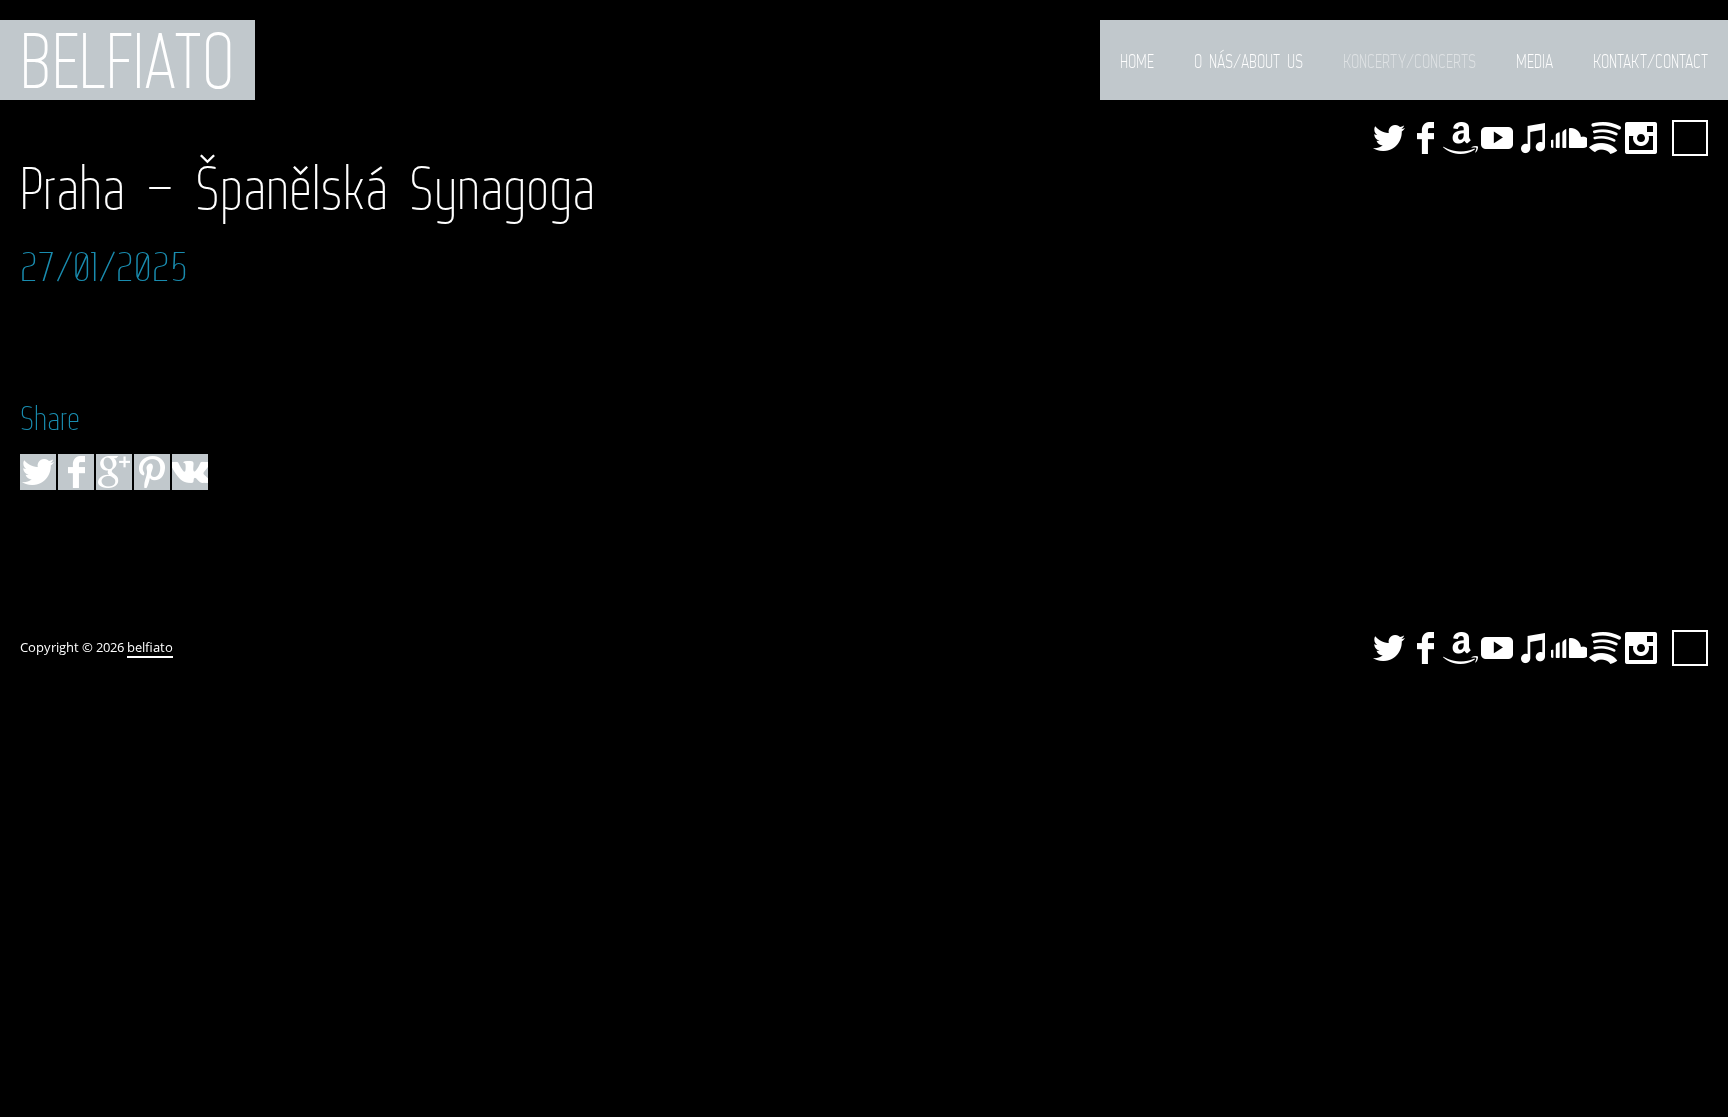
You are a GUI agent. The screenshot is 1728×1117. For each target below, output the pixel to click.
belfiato (127, 60)
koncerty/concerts (1409, 61)
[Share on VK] (190, 472)
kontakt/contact (1650, 61)
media (1534, 61)
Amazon (1461, 138)
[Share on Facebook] (76, 472)
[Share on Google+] (114, 472)
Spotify (1605, 138)
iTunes (1533, 138)
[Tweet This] (38, 472)
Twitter (1389, 138)
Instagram (1641, 138)
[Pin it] (152, 472)
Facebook (1425, 138)
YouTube (1497, 138)
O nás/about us (1248, 61)
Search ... (1690, 138)
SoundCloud (1569, 138)
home (1137, 61)
